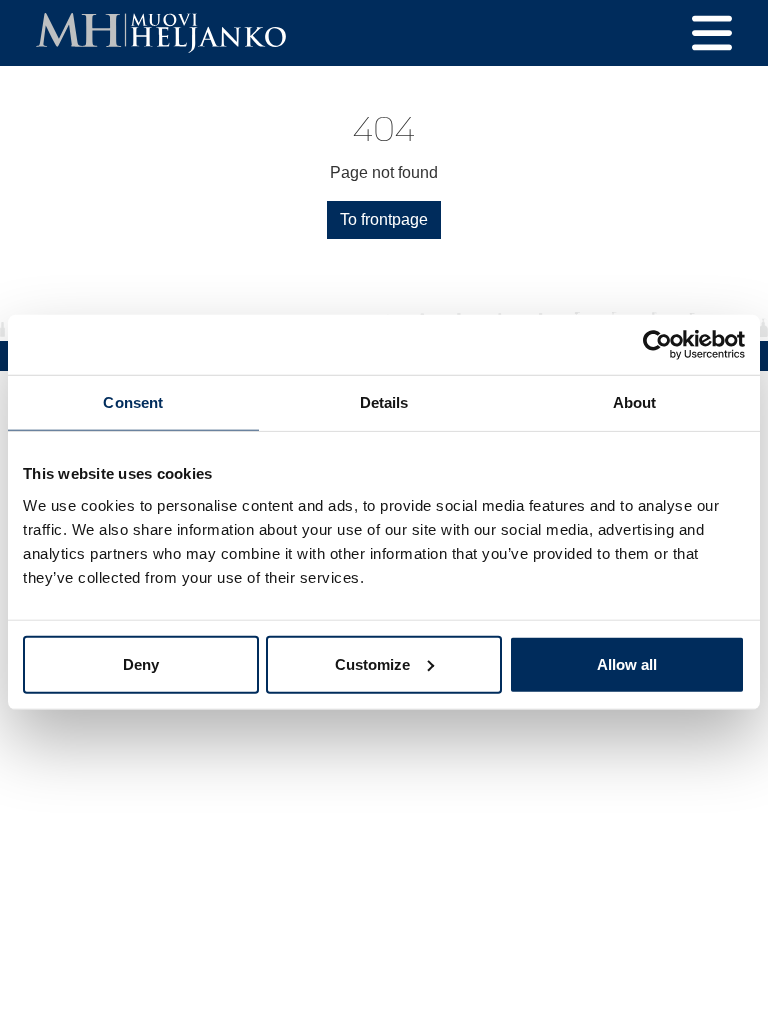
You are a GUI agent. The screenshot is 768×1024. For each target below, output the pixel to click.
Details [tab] (384, 402)
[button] (712, 33)
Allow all (627, 663)
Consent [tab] (133, 402)
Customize (372, 663)
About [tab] (635, 402)
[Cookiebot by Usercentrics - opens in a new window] (657, 345)
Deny (141, 663)
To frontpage (384, 219)
